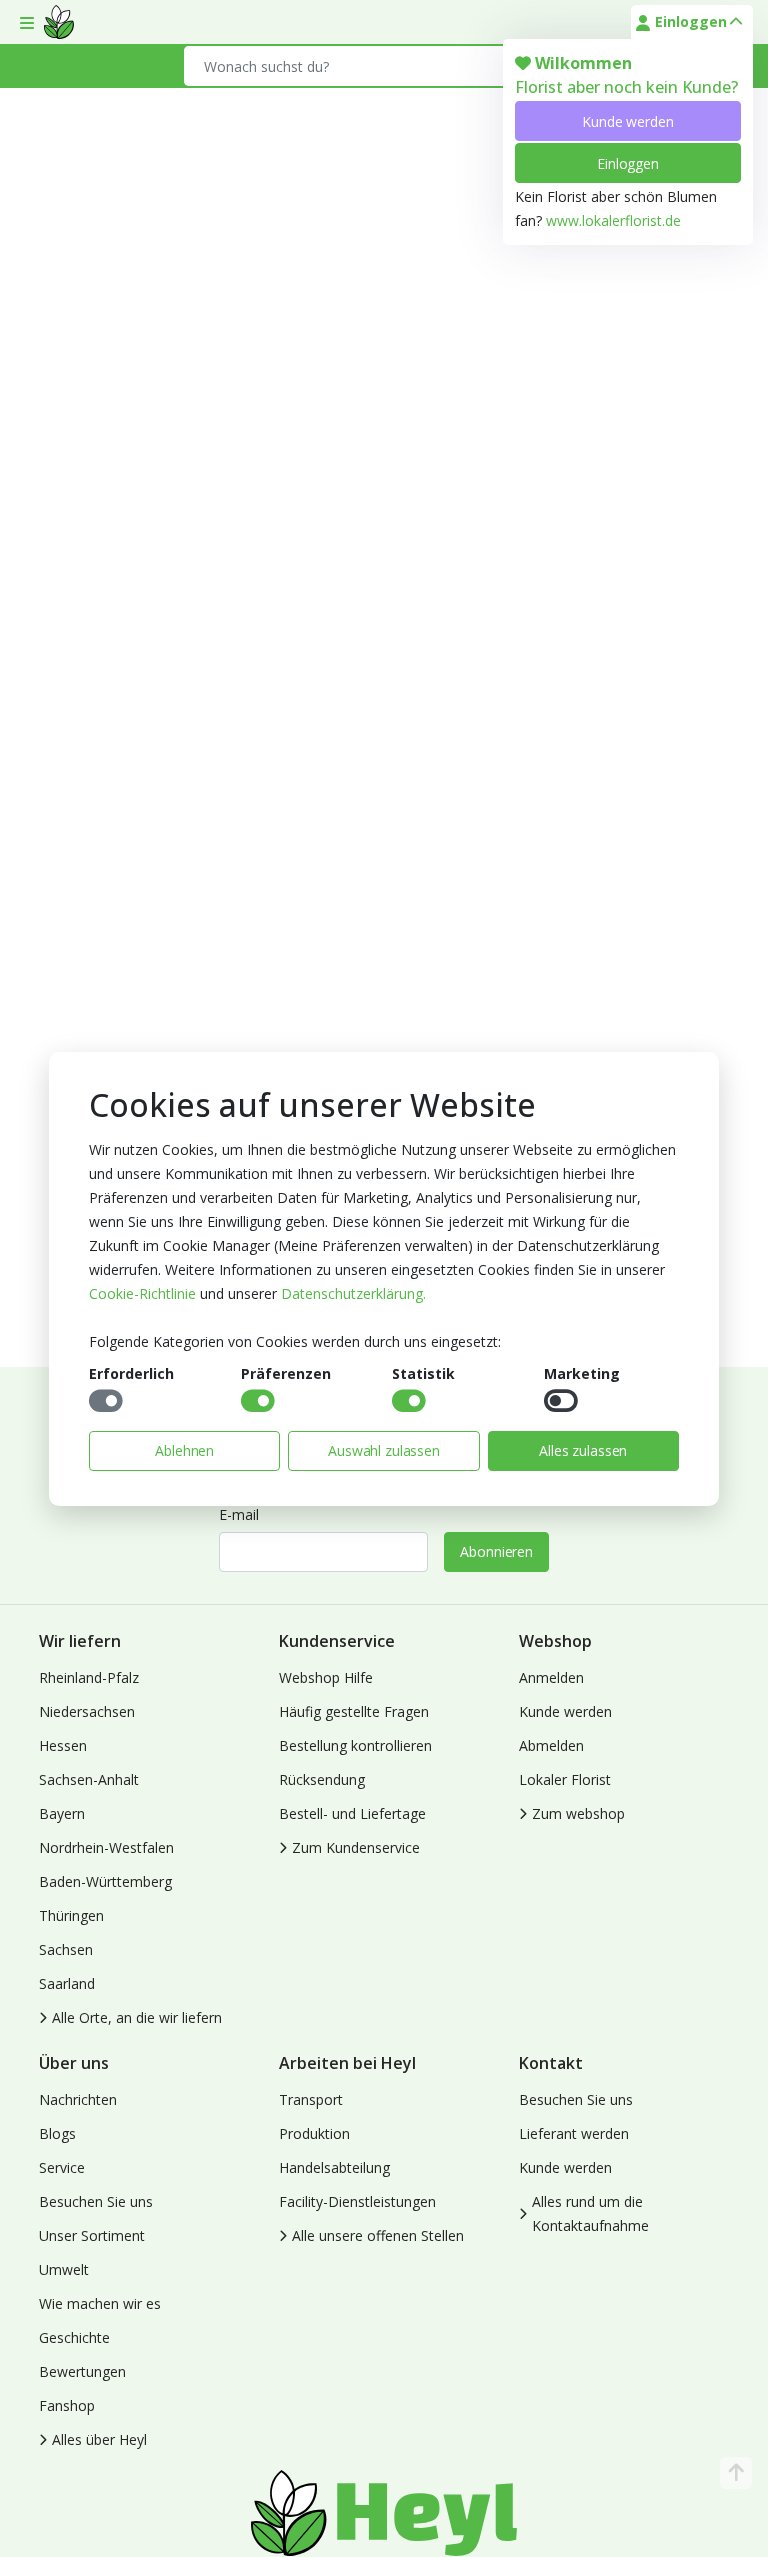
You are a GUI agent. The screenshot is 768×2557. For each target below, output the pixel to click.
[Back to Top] (736, 2473)
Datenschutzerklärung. (353, 1293)
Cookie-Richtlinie (142, 1293)
